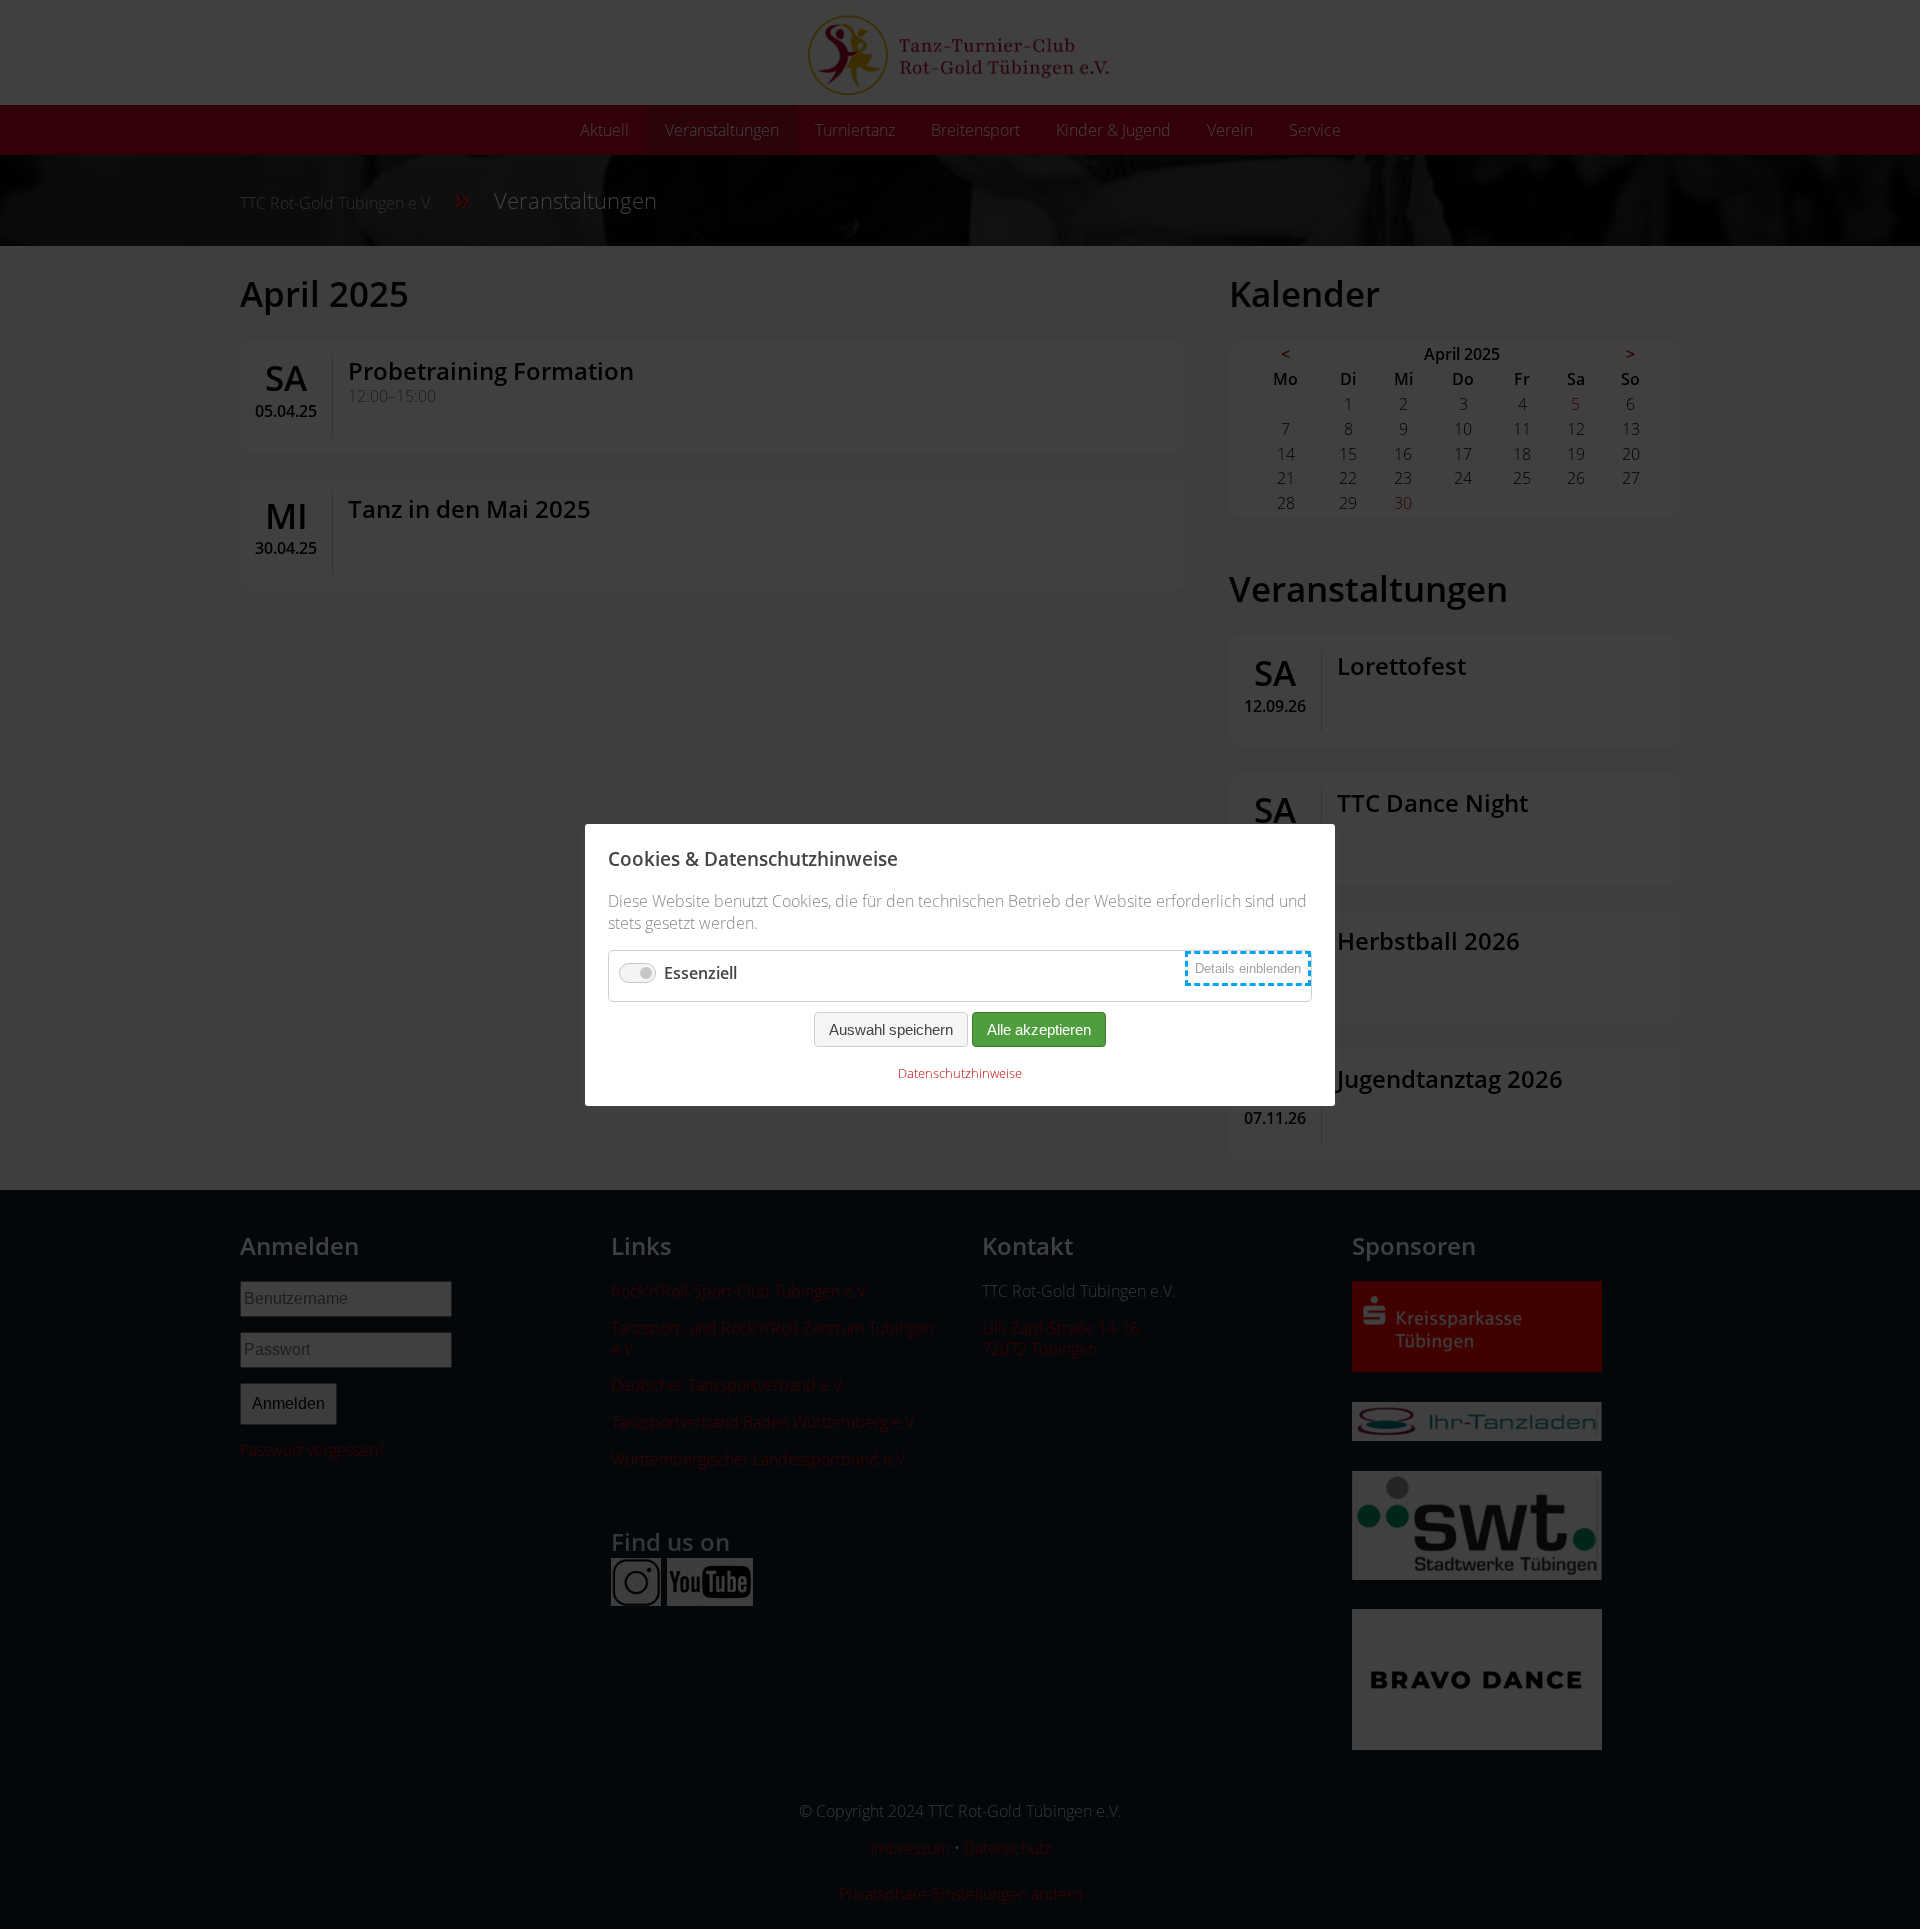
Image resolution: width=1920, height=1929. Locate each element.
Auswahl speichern (891, 1029)
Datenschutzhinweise (960, 1073)
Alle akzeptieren (1039, 1029)
